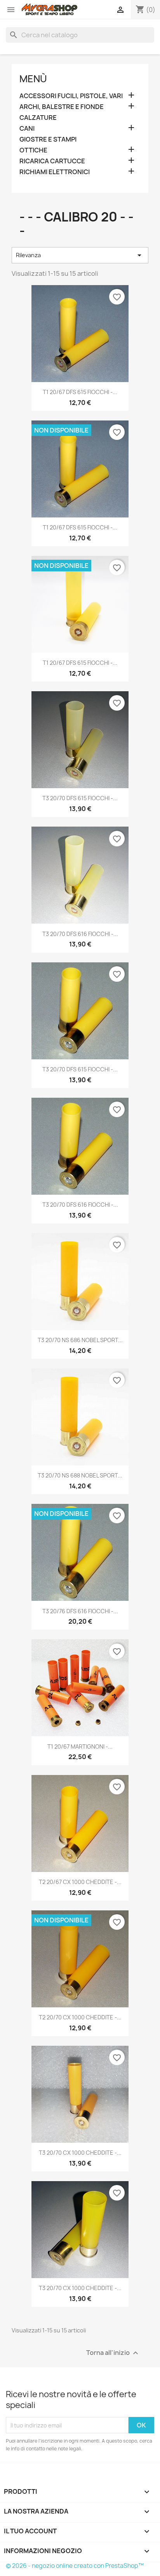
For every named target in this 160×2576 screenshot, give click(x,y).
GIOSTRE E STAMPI (48, 139)
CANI (27, 129)
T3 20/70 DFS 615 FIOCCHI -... (80, 798)
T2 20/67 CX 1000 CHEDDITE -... (80, 1882)
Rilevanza (80, 255)
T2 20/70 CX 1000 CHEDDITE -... (80, 2017)
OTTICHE (33, 150)
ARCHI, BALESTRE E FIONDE (62, 107)
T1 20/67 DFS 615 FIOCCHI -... (80, 392)
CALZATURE (38, 118)
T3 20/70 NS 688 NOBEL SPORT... (80, 1475)
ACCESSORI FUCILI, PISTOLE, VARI (71, 96)
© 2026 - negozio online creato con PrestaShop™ (75, 2566)
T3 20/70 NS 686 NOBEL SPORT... (80, 1340)
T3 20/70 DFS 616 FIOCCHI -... (80, 934)
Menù (33, 79)
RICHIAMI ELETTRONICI (55, 172)
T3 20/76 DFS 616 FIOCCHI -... (80, 1611)
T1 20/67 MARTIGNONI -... (80, 1746)
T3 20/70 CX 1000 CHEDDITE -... (80, 2153)
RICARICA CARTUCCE (52, 161)
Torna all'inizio (113, 2353)
